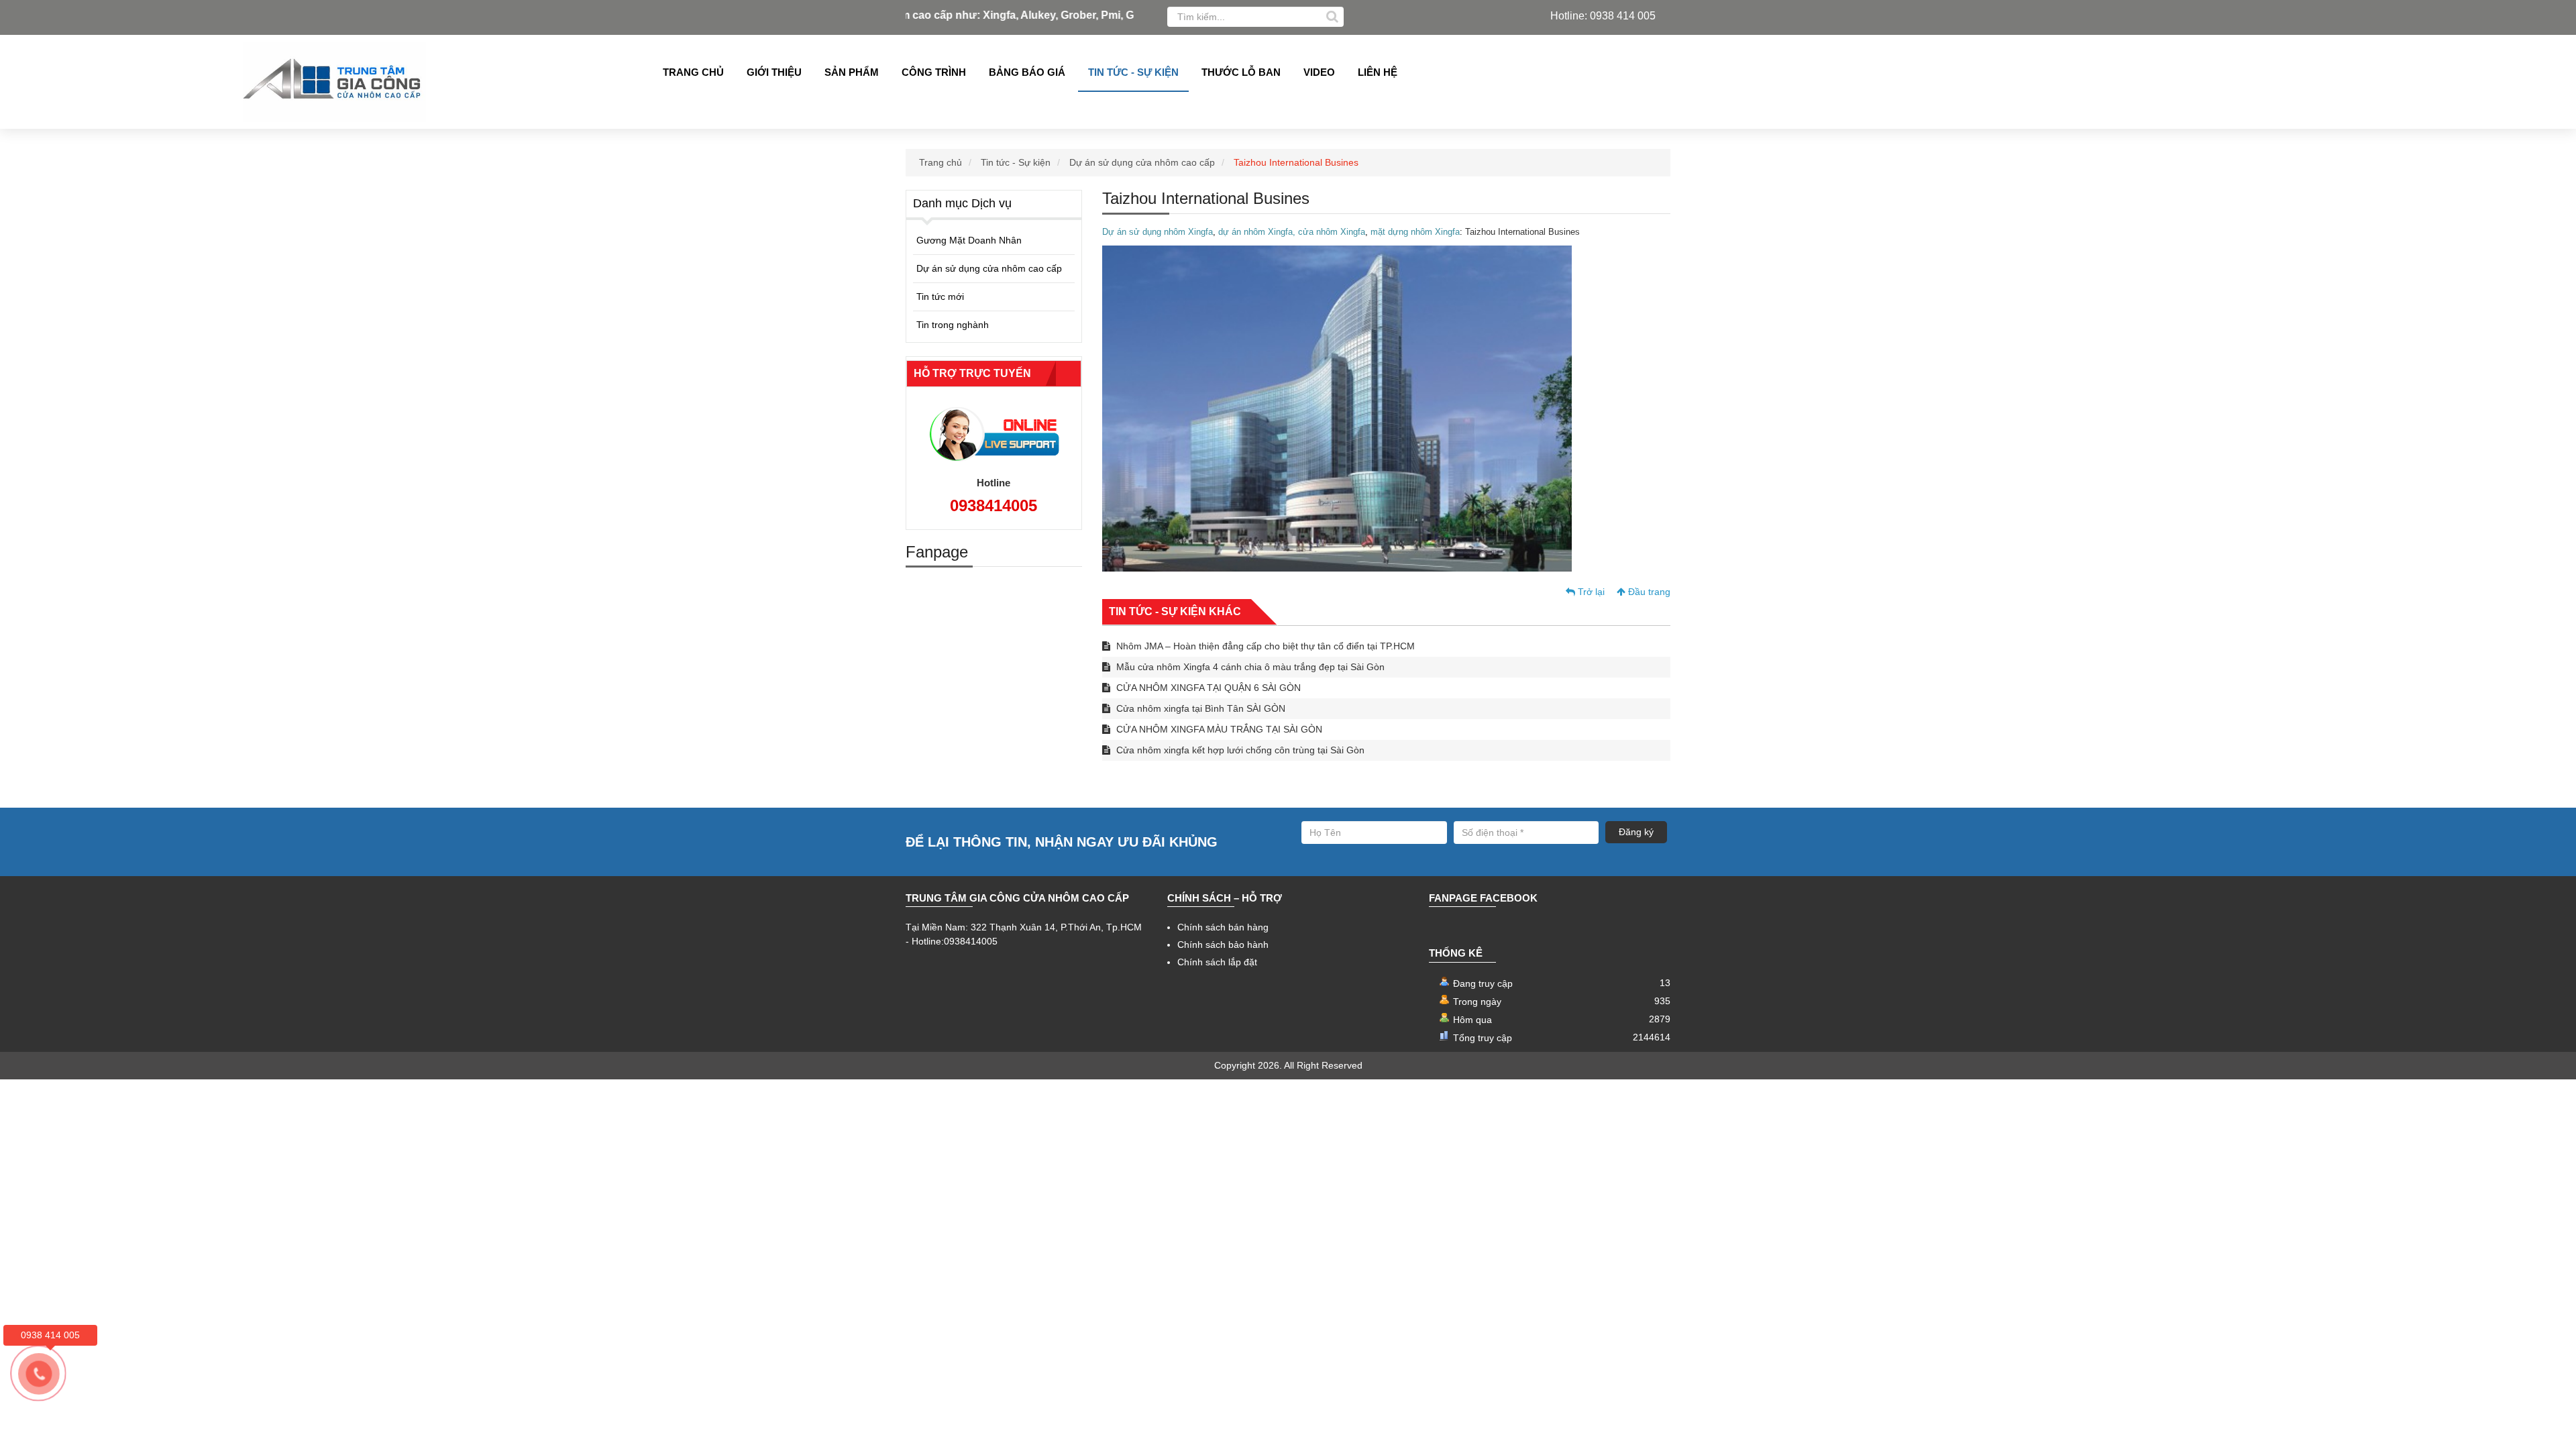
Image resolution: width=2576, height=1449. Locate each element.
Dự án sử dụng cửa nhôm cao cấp (1142, 162)
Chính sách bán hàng (1223, 927)
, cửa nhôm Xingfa (1329, 232)
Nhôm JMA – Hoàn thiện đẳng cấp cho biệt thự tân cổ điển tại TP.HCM (1264, 646)
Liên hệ (1378, 72)
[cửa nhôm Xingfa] (1217, 232)
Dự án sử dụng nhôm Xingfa (1158, 232)
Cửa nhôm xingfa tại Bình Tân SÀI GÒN (1199, 708)
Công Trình (934, 72)
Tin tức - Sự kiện (1133, 72)
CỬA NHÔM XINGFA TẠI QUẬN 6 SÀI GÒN (1207, 688)
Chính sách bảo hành (1223, 945)
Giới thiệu (774, 72)
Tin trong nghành (953, 325)
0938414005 (994, 505)
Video (1319, 72)
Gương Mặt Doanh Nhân (969, 240)
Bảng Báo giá (1027, 72)
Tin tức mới (940, 297)
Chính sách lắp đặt (1217, 962)
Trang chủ (693, 72)
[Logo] (335, 82)
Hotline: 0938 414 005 (1603, 16)
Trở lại (1590, 592)
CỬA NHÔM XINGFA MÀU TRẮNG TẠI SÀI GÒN (1218, 729)
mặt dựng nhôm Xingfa (1414, 232)
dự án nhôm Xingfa (1255, 232)
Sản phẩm (852, 72)
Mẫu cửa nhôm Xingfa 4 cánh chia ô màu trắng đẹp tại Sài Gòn (1249, 667)
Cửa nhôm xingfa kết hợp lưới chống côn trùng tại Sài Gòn (1239, 750)
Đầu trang (1648, 592)
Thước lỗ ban (1241, 72)
